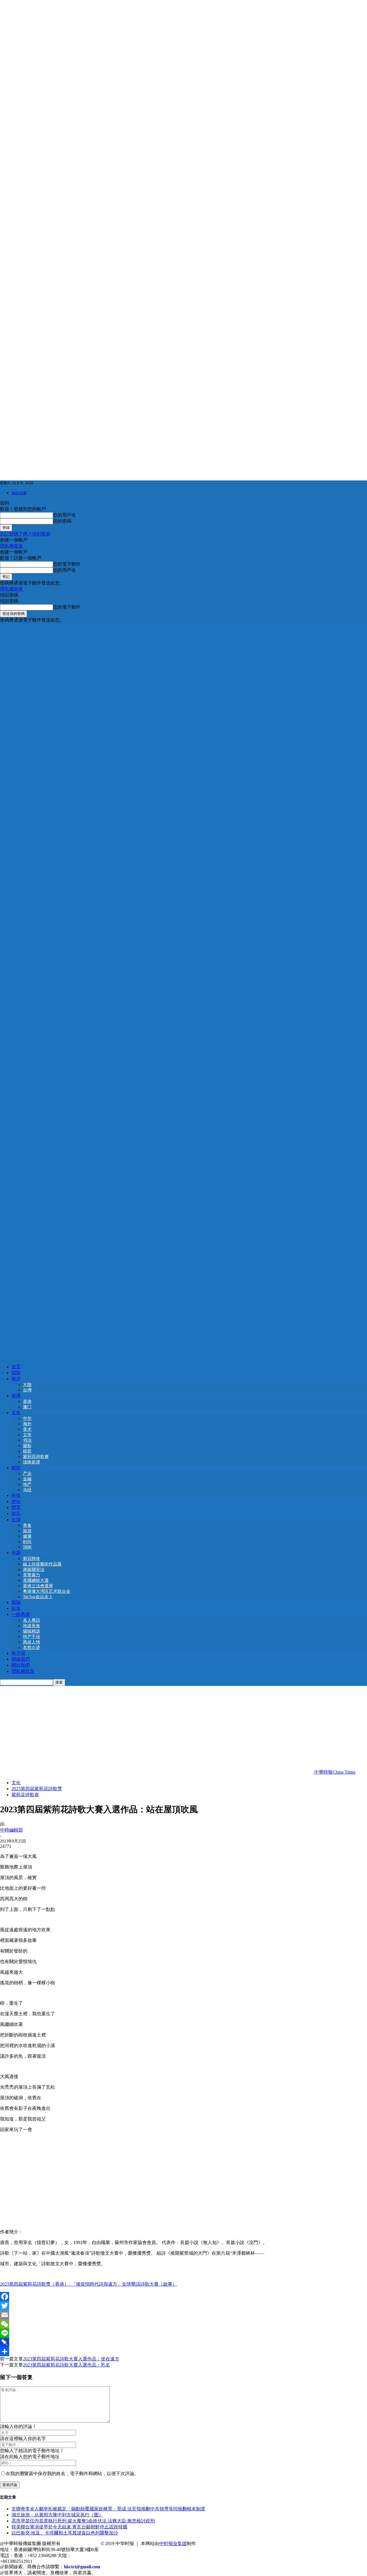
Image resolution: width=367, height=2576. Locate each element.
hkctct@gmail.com (82, 2567)
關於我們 (21, 1665)
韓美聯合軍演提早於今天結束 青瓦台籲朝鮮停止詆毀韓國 (69, 2527)
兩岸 (16, 1379)
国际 (16, 1373)
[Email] (183, 2315)
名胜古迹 (32, 1647)
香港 (27, 1402)
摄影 (27, 1446)
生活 (16, 1519)
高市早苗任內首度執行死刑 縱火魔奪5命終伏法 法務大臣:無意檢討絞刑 (83, 2521)
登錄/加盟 (19, 493)
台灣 (27, 1390)
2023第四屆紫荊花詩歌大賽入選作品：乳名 (67, 2365)
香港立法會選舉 (38, 1586)
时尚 (27, 1542)
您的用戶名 (65, 515)
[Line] (183, 2333)
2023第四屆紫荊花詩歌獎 (37, 1789)
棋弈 (27, 1451)
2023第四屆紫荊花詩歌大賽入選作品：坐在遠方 (71, 2359)
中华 (27, 1418)
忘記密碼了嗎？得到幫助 (25, 534)
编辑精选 (32, 1631)
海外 (27, 1424)
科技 (16, 1495)
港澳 (16, 1396)
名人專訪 (32, 1620)
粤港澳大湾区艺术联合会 (47, 1591)
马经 (27, 1490)
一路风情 (21, 1614)
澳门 (27, 1407)
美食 (27, 1525)
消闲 (27, 1547)
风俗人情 (32, 1642)
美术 (27, 1429)
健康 (27, 1536)
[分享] (183, 2352)
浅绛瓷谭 (32, 1462)
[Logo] (183, 989)
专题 (16, 1553)
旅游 (27, 1531)
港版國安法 (34, 1570)
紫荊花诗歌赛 (36, 1457)
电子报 (18, 1653)
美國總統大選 (36, 1580)
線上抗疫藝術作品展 (42, 1564)
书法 (27, 1440)
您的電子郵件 (67, 564)
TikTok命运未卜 (38, 1597)
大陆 (27, 1385)
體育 (16, 1507)
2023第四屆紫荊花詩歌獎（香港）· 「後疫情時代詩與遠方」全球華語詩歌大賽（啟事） (88, 2284)
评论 (16, 1501)
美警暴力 (32, 1575)
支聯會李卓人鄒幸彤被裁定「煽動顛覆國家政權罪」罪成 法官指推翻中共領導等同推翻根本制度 (108, 2509)
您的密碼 (62, 521)
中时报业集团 (173, 2543)
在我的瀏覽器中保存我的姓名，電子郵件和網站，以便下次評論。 (72, 2474)
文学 (27, 1435)
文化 (16, 1413)
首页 (16, 1367)
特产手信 (32, 1637)
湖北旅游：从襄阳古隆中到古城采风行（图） (57, 2515)
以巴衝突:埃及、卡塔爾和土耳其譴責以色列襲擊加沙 (65, 2533)
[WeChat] (183, 2324)
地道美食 (32, 1626)
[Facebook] (183, 2296)
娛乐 (16, 1513)
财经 (16, 1468)
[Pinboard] (183, 2342)
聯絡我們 (21, 1659)
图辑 (16, 1602)
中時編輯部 (11, 1830)
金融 (27, 1479)
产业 (27, 1473)
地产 (27, 1484)
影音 (16, 1608)
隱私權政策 (11, 546)
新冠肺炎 (32, 1559)
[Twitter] (183, 2306)
